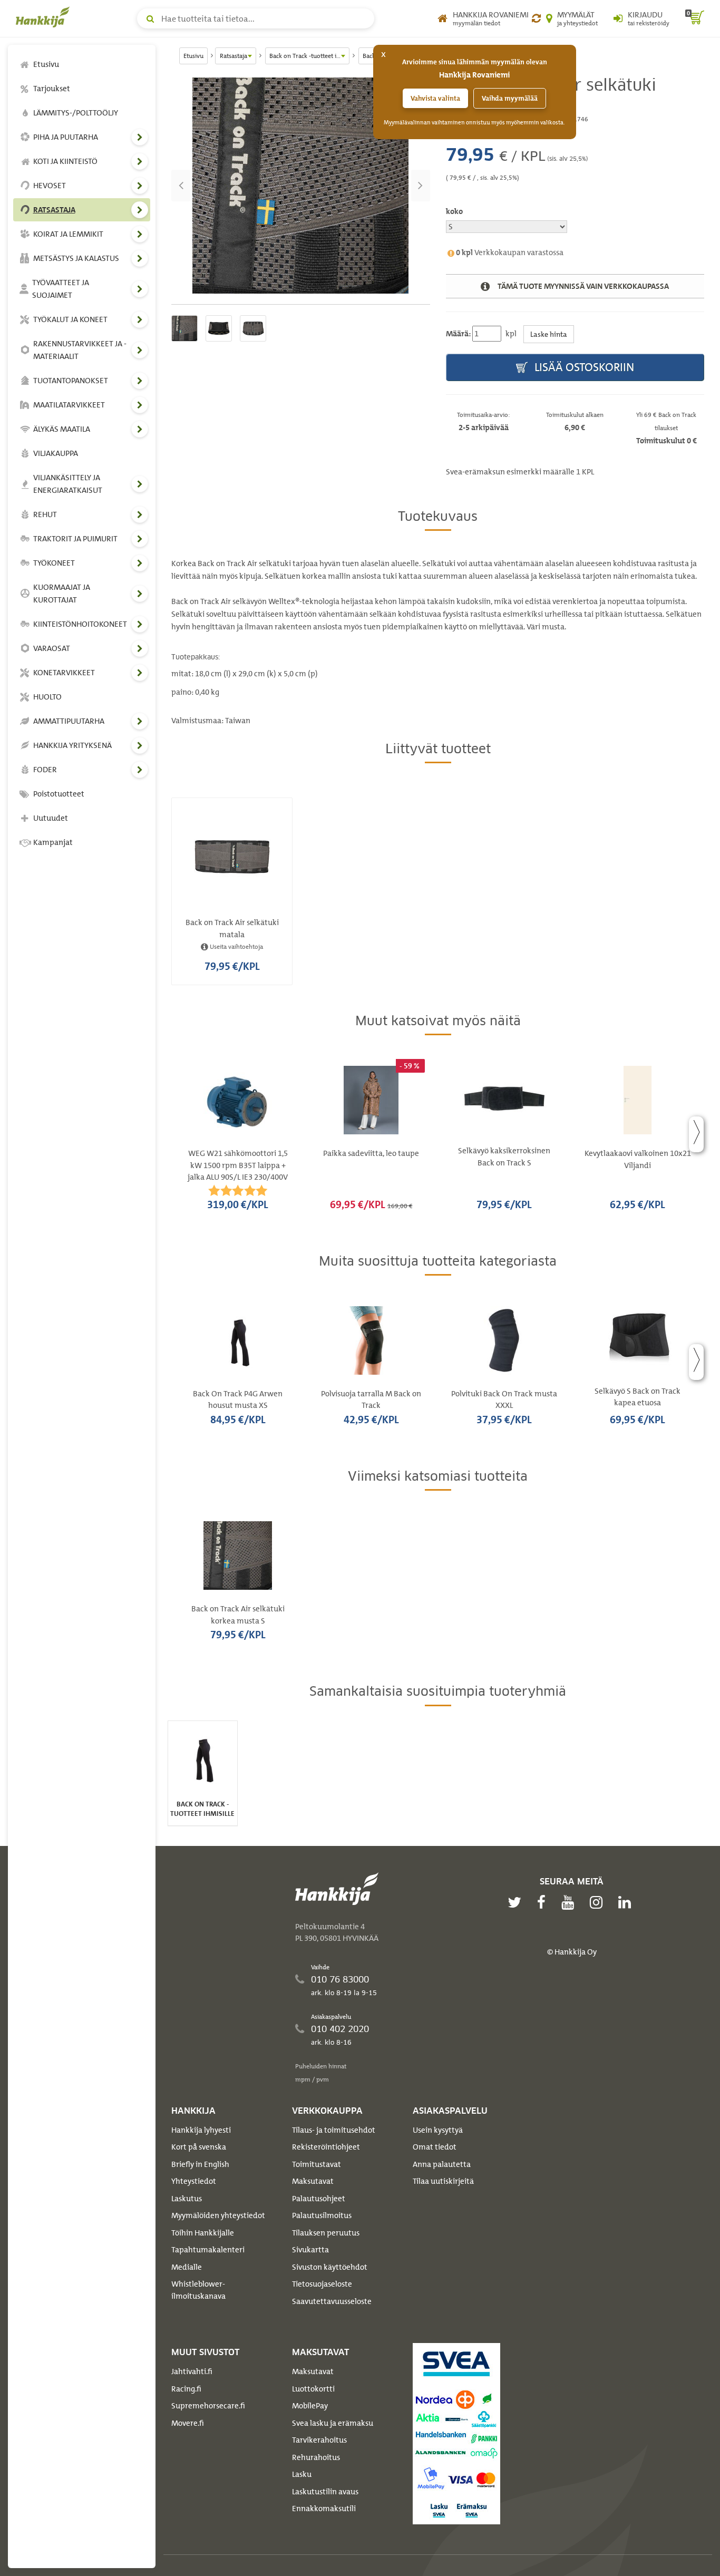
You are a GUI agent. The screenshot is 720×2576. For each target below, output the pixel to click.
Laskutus (187, 2199)
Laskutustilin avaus (325, 2492)
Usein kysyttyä (438, 2130)
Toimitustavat (317, 2164)
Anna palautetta (442, 2164)
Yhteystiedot (194, 2181)
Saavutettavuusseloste (332, 2301)
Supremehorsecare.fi (208, 2406)
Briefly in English (200, 2164)
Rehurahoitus (316, 2457)
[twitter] (517, 1902)
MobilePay (310, 2406)
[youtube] (570, 1902)
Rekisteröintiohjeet (326, 2147)
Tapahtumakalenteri (208, 2250)
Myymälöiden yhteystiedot (218, 2215)
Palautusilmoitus (322, 2215)
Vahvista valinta (435, 98)
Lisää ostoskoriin (583, 367)
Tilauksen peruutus (326, 2233)
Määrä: (458, 334)
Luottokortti (313, 2389)
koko (454, 211)
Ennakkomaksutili (324, 2509)
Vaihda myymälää (510, 98)
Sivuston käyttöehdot (330, 2267)
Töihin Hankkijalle (203, 2233)
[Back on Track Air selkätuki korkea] (301, 186)
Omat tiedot (435, 2147)
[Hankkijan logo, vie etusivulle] (45, 17)
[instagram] (599, 1902)
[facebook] (544, 1902)
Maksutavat (313, 2181)
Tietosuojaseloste (322, 2284)
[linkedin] (627, 1902)
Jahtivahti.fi (192, 2371)
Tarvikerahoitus (319, 2440)
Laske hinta (549, 334)
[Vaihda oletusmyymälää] (536, 18)
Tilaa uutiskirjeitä (443, 2181)
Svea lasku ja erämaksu (333, 2423)
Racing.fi (186, 2389)
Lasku (302, 2474)
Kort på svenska (199, 2147)
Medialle (187, 2267)
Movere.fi (188, 2423)
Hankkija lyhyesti (201, 2130)
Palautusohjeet (319, 2199)
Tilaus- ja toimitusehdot (334, 2130)
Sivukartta (310, 2250)
